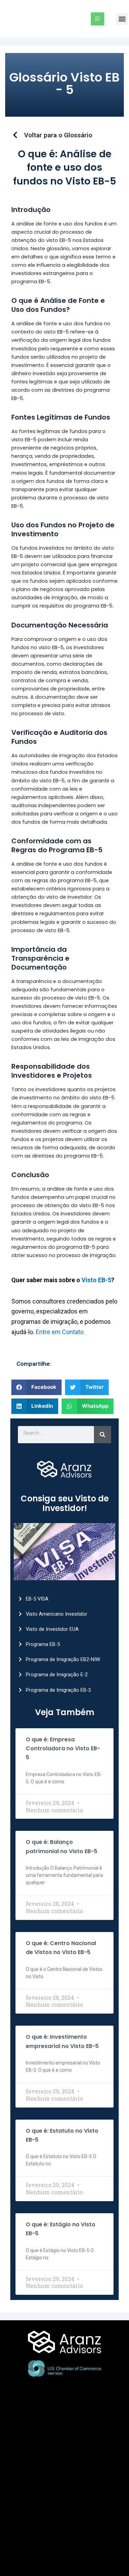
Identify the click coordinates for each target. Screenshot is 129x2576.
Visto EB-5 (96, 1280)
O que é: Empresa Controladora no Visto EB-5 (63, 1749)
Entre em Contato (60, 1332)
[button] (122, 19)
